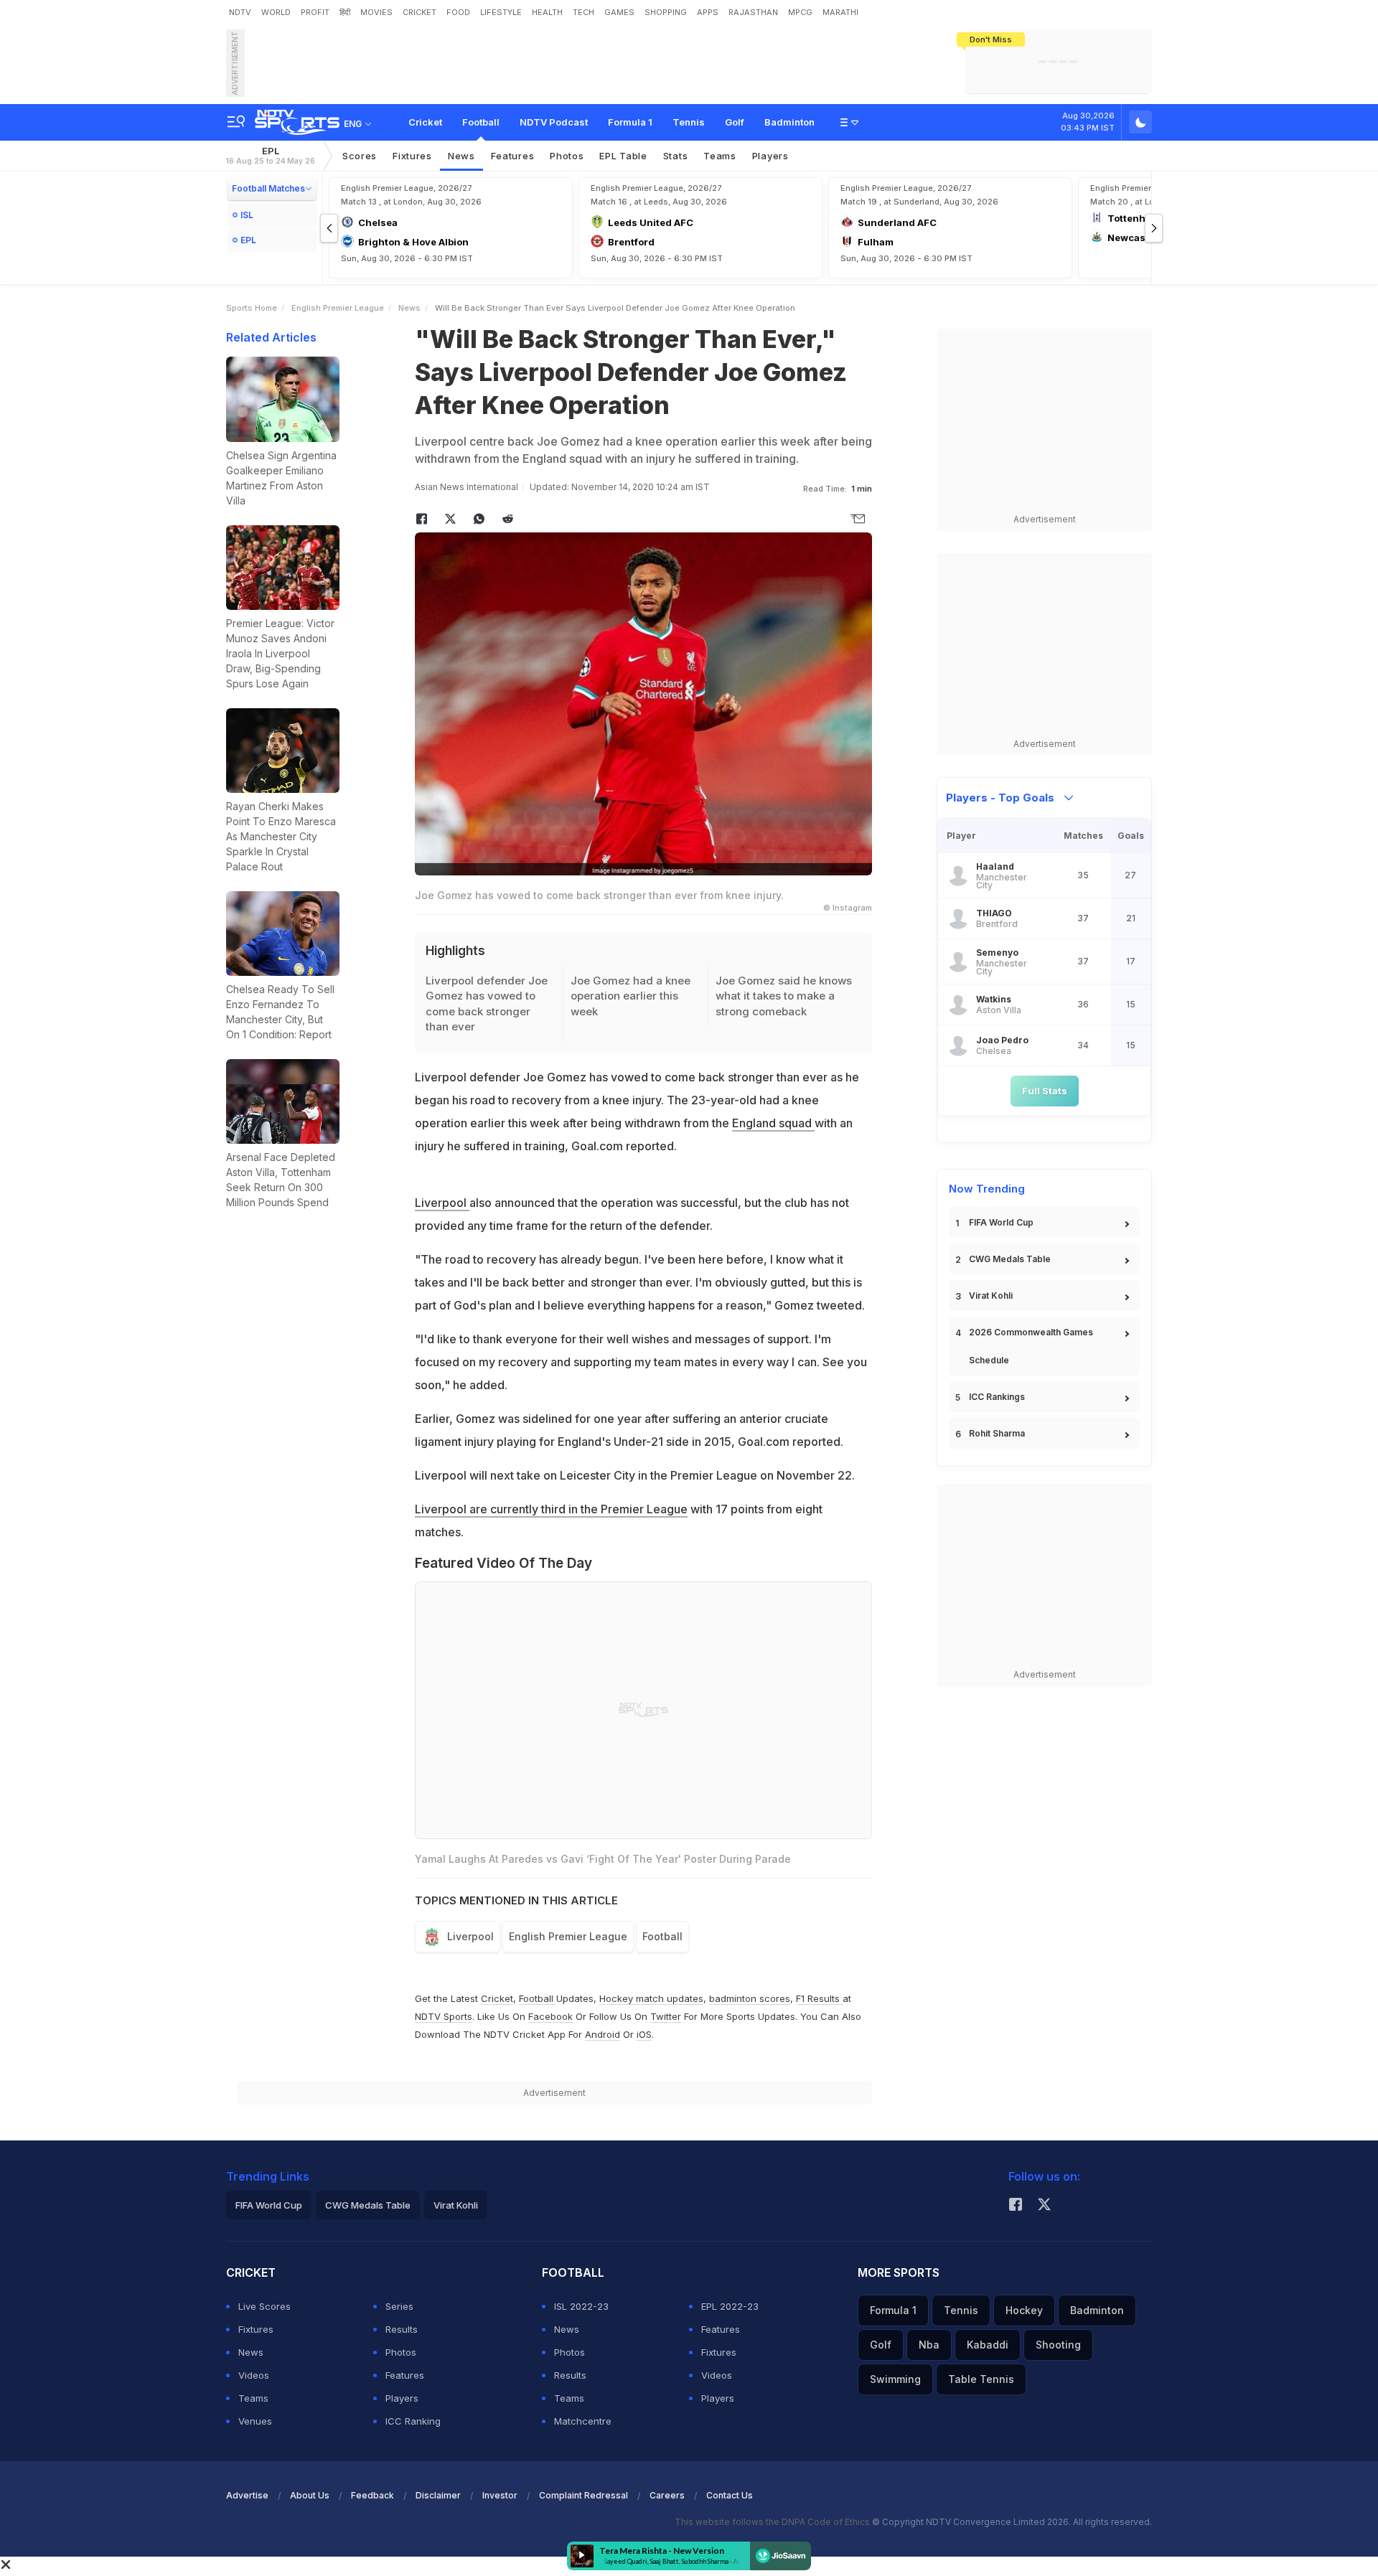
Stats (676, 156)
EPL (271, 155)
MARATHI (840, 12)
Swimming (895, 2379)
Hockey (1024, 2310)
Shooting (1058, 2345)
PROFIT (315, 12)
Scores (360, 156)
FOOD (458, 12)
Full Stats (1045, 1091)
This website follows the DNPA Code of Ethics (773, 2522)
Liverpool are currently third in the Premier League (551, 1509)
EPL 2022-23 (730, 2306)
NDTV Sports (444, 2016)
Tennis (689, 122)
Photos (567, 156)
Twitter (666, 2016)
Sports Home (252, 308)
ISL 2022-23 (581, 2306)
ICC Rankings (997, 1397)
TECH (583, 12)
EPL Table (623, 156)
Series (399, 2306)
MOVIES (376, 12)
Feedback (372, 2495)
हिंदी (345, 12)
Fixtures (412, 156)
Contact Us (730, 2495)
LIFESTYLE (501, 12)
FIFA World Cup (1001, 1222)
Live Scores (264, 2306)
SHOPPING (666, 12)
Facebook (550, 2016)
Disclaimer (438, 2495)
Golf (735, 122)
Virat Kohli (991, 1296)
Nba (929, 2345)
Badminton (789, 122)
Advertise (247, 2495)
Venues (255, 2421)
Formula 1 (630, 122)
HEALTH (547, 12)
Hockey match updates (651, 1998)
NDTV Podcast (554, 122)
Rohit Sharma (997, 1433)
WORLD (276, 12)
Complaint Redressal (583, 2495)
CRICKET (420, 12)
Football (481, 122)
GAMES (619, 12)
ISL (247, 215)
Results (402, 2329)
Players (770, 156)
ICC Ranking (413, 2421)
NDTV (240, 12)
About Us (310, 2495)
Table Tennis (981, 2379)
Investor (500, 2495)
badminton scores (750, 1998)
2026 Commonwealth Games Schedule (1031, 1346)
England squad (773, 1123)
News (461, 156)
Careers (667, 2495)
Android (603, 2034)
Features (513, 156)
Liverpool (442, 1203)
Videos (254, 2375)
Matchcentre (583, 2421)
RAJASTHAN (753, 12)
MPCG (800, 12)
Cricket (425, 122)
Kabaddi (988, 2345)
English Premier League (338, 308)
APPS (708, 12)
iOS (644, 2034)
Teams (720, 156)
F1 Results (819, 1998)
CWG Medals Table (1010, 1259)
